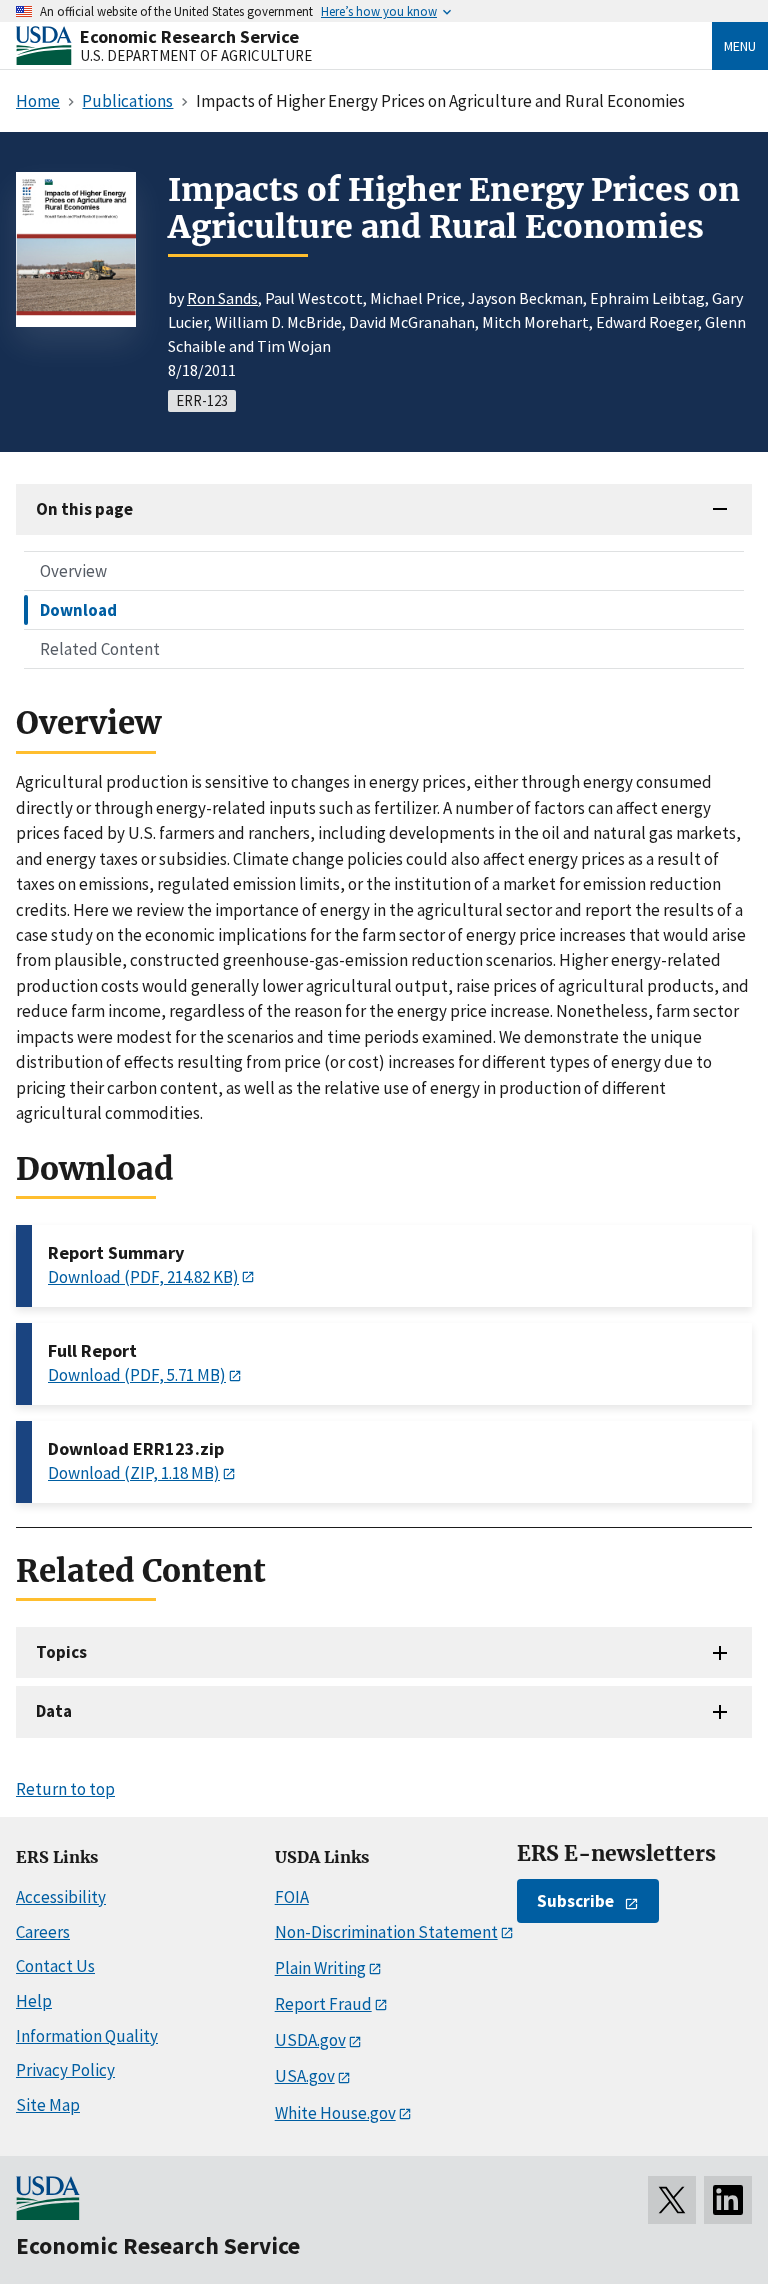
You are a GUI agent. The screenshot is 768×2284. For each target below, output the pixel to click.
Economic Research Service (189, 36)
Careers (43, 1932)
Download (78, 610)
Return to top (65, 1789)
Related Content (100, 649)
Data (54, 1711)
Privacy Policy (65, 2070)
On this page (84, 509)
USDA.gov (310, 2040)
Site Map (48, 2105)
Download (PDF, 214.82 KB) (143, 1277)
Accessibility (61, 1897)
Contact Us (55, 1966)
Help (34, 2001)
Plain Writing (320, 1968)
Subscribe (575, 1901)
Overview (73, 571)
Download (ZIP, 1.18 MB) (134, 1473)
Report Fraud (323, 2004)
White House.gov (335, 2113)
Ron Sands (222, 298)
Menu (740, 46)
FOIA (292, 1897)
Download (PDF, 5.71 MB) (137, 1375)
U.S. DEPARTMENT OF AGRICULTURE (196, 55)
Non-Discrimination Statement (386, 1932)
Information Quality (87, 2036)
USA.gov (305, 2076)
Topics (61, 1652)
